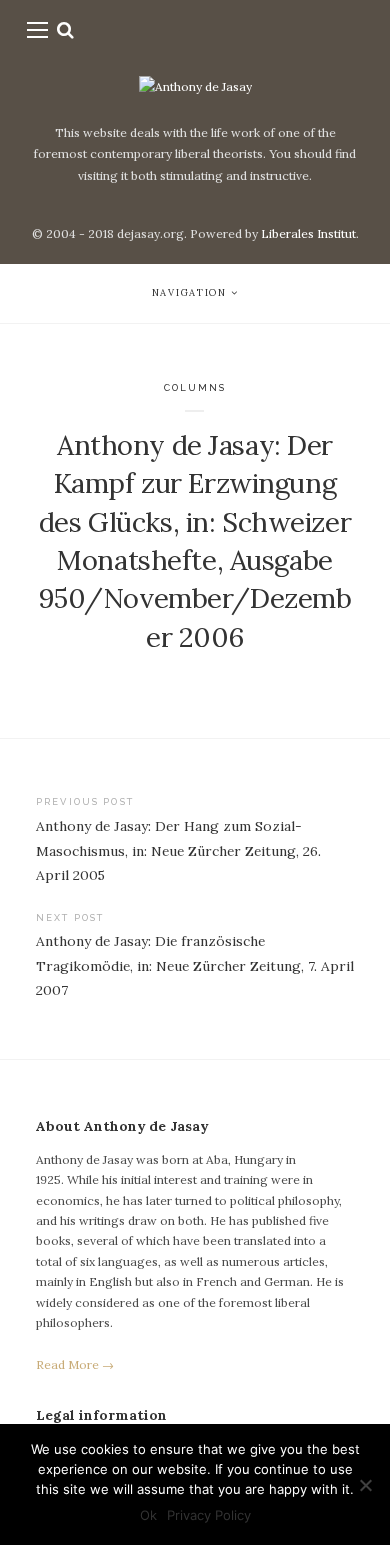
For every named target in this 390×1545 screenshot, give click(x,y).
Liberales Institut (308, 233)
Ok (148, 1515)
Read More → (75, 1364)
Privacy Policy (209, 1515)
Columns (195, 387)
